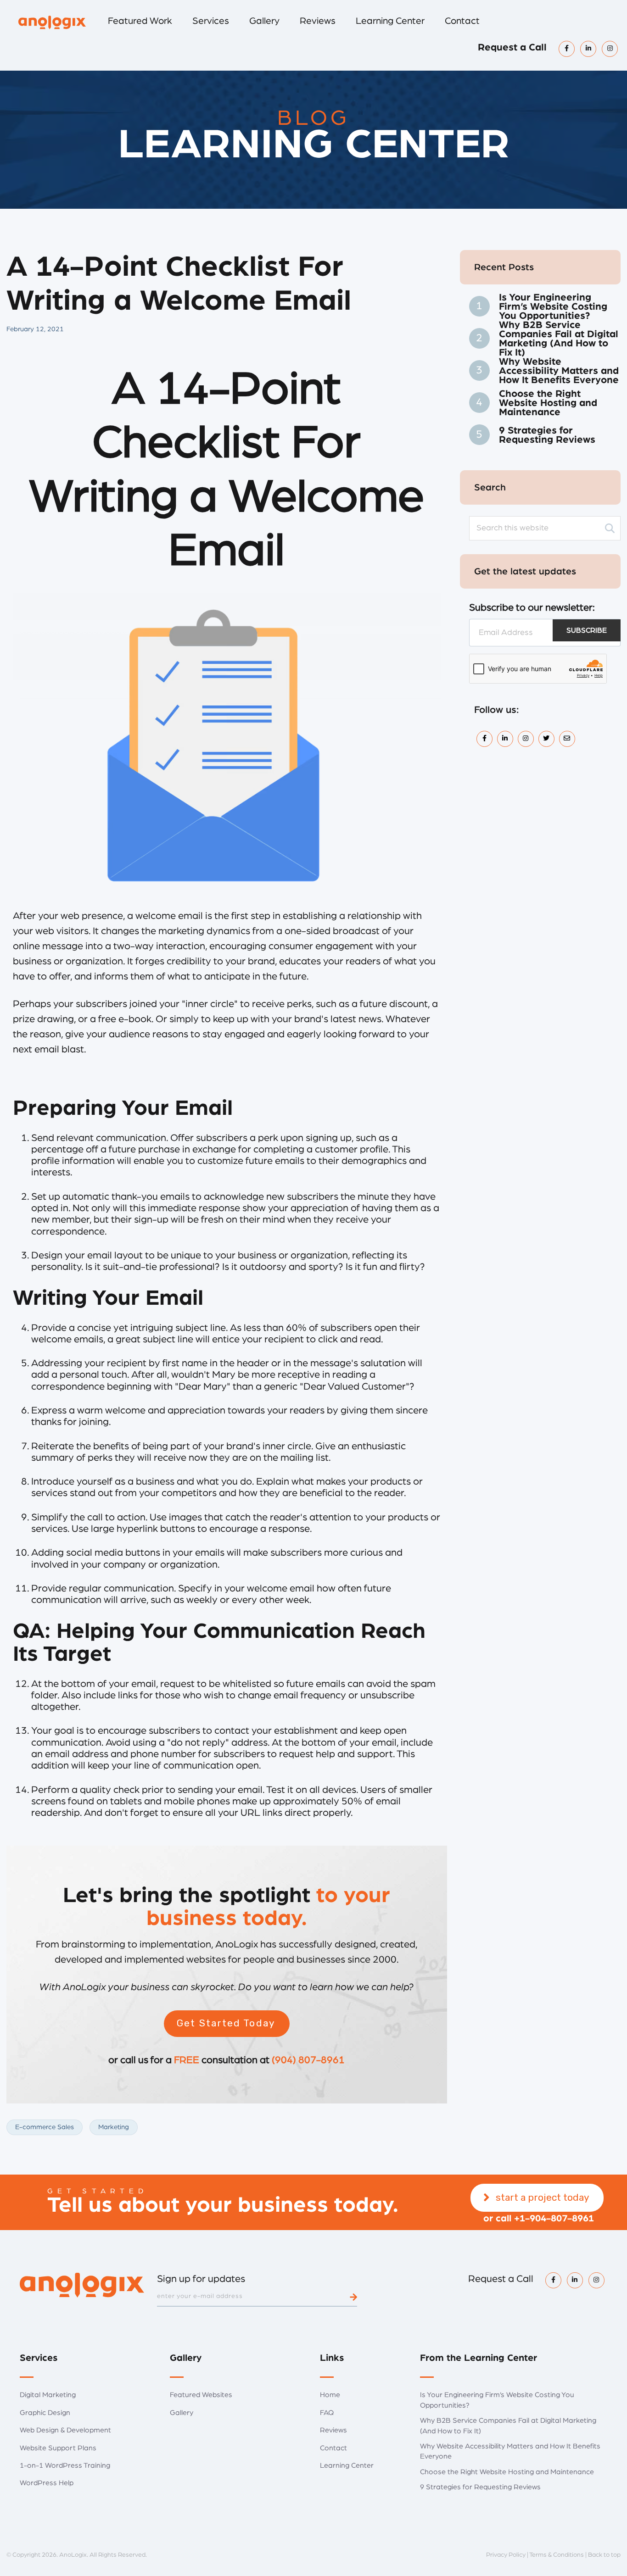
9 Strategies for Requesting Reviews (547, 435)
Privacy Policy (506, 2555)
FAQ (327, 2413)
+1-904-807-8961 (554, 2218)
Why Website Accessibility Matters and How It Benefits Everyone (559, 371)
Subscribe (587, 630)
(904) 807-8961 (308, 2060)
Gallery (182, 2413)
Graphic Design (45, 2413)
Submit (353, 2297)
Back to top (604, 2555)
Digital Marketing (48, 2395)
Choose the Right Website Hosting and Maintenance (548, 403)
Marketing (114, 2127)
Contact (333, 2448)
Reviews (333, 2430)
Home (330, 2395)
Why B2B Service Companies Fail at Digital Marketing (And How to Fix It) (559, 339)
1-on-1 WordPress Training (65, 2465)
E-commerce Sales (45, 2127)
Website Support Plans (58, 2448)
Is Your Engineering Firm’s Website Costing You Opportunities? (553, 306)
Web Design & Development (65, 2430)
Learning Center (347, 2465)
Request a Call (512, 47)
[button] (227, 2024)
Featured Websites (201, 2395)
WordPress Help (47, 2483)
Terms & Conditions (557, 2555)
